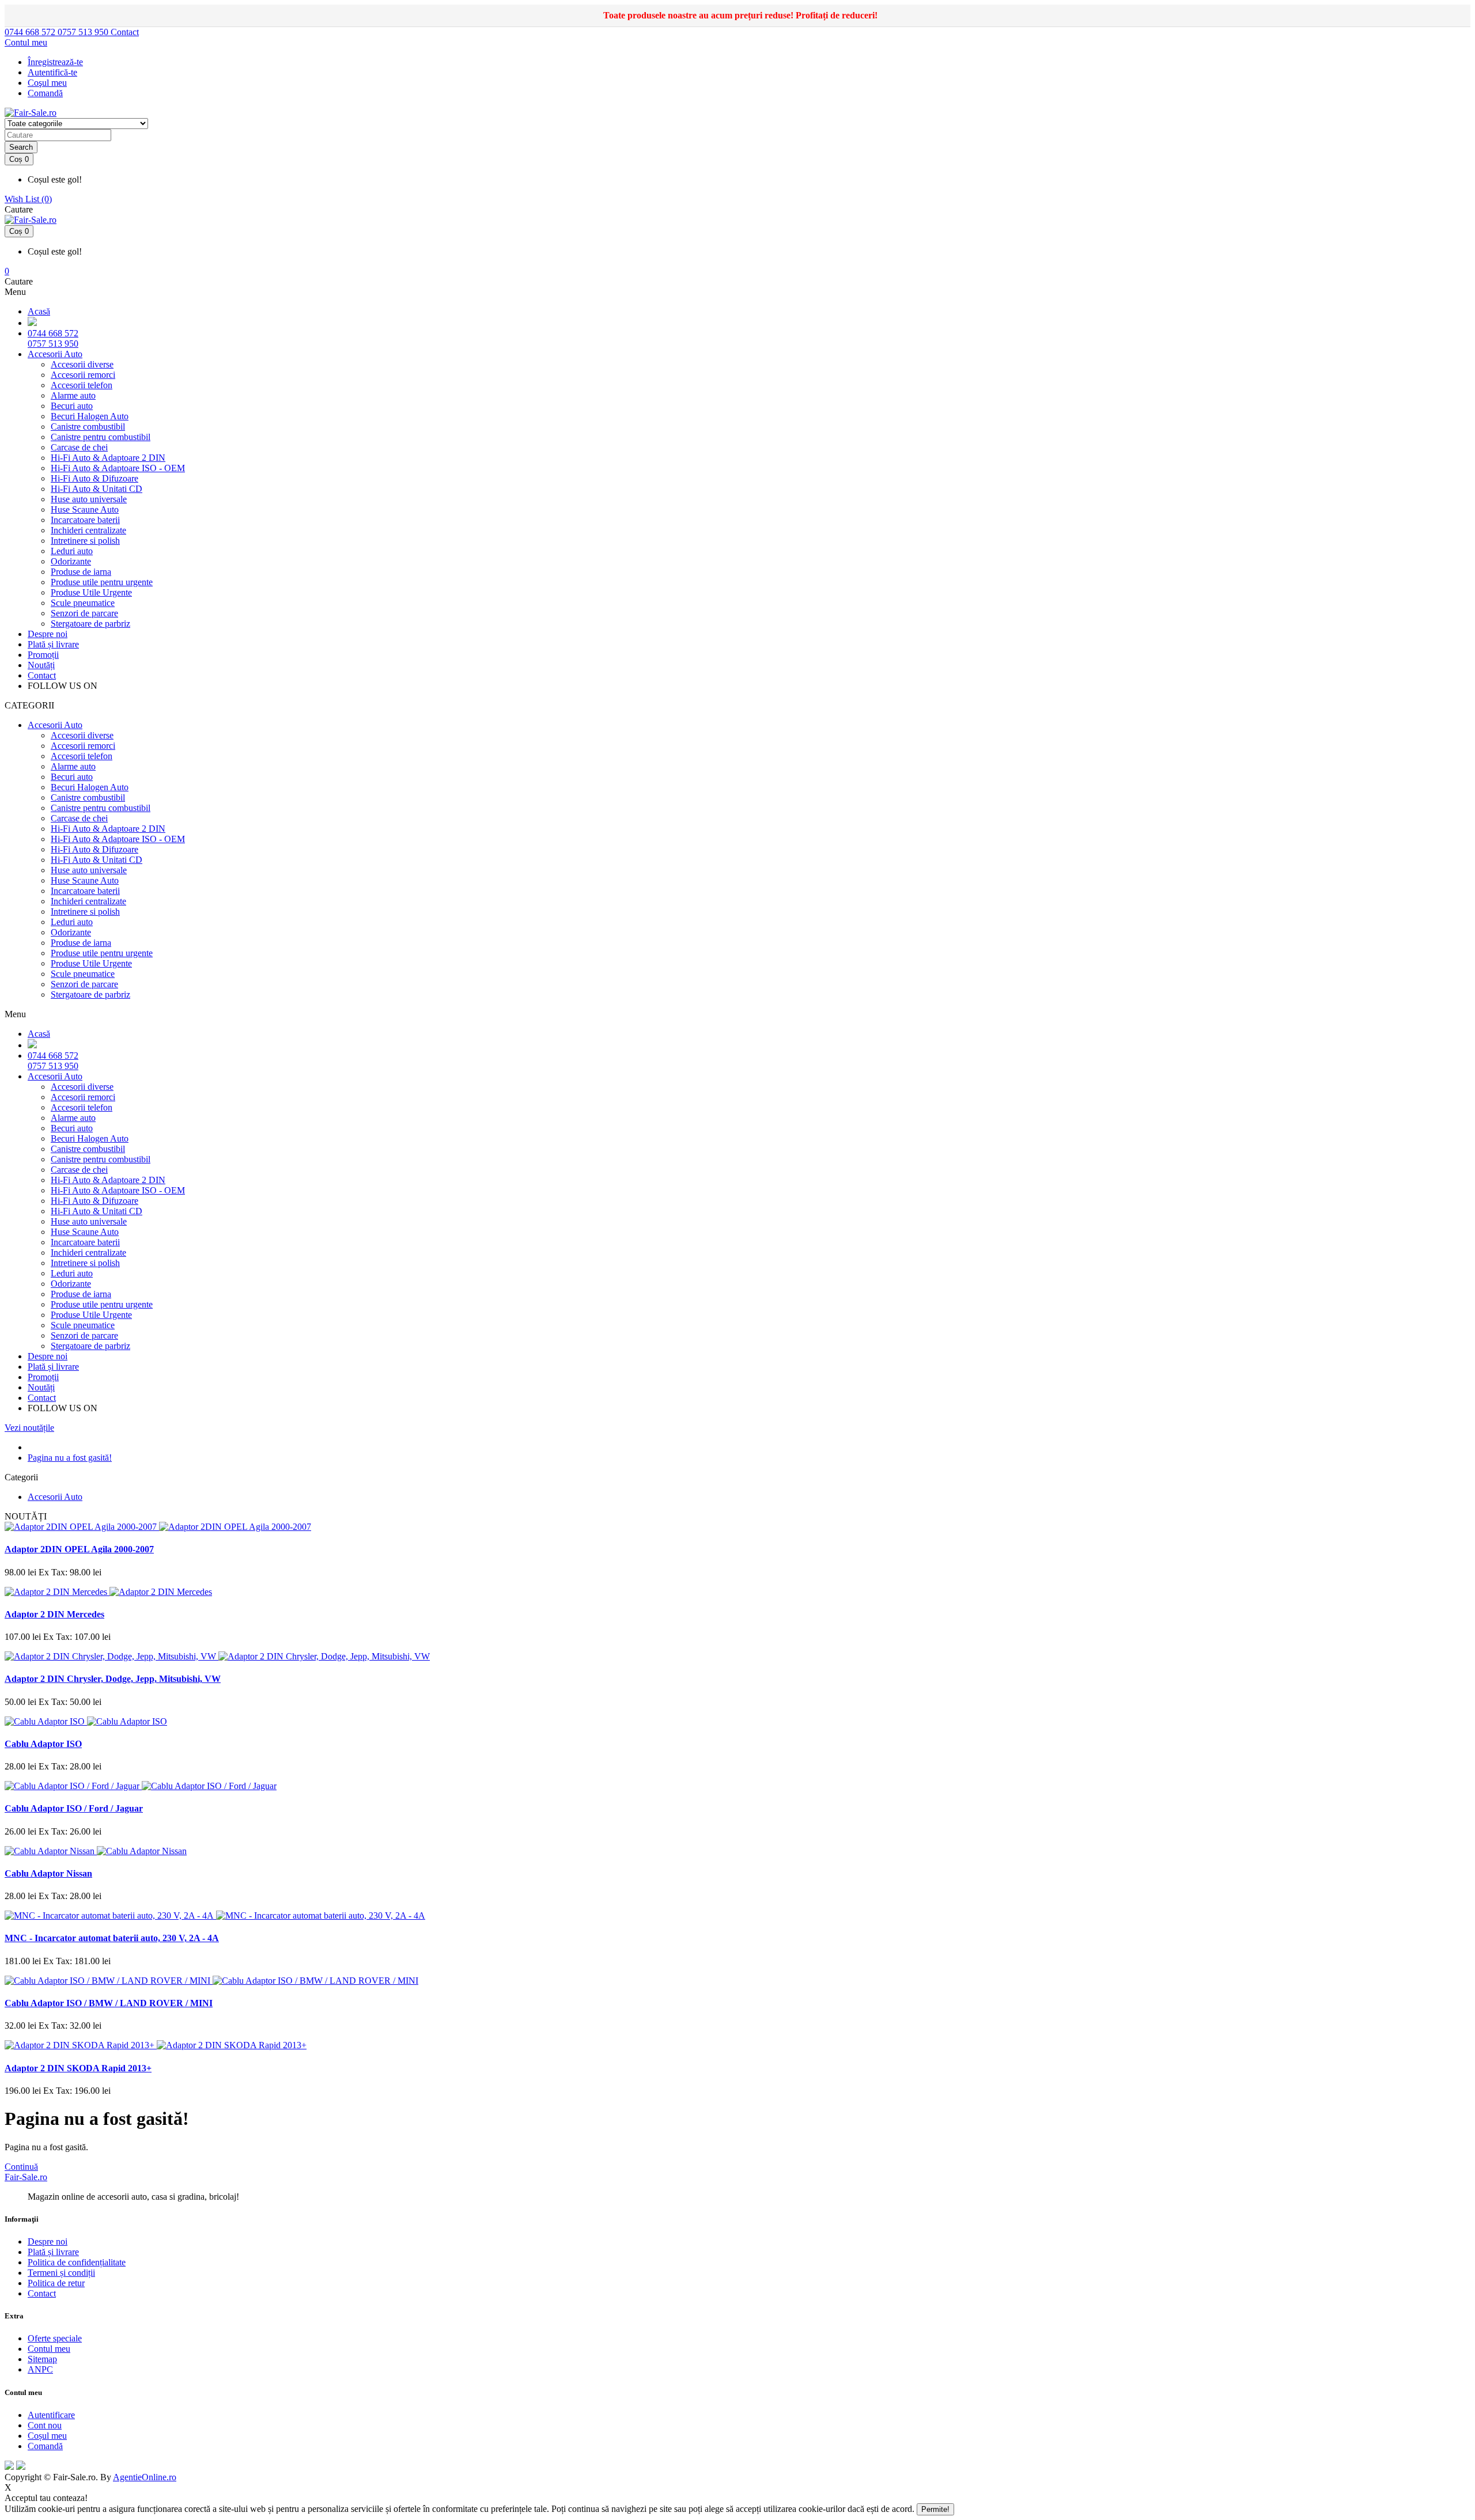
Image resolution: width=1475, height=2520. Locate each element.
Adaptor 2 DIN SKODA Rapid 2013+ (78, 2068)
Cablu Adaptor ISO (43, 1744)
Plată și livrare (53, 644)
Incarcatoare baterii (85, 520)
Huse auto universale (89, 499)
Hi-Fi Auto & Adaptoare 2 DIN (108, 458)
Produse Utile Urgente (91, 592)
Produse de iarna (81, 572)
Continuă (21, 2167)
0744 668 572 (31, 32)
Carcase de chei (79, 447)
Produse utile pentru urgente (102, 582)
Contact (125, 32)
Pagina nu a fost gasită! (70, 1458)
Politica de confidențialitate (77, 2262)
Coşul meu (47, 83)
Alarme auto (73, 395)
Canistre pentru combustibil (101, 437)
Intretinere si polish (85, 541)
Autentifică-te (52, 72)
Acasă (39, 311)
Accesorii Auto (55, 354)
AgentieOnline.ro (145, 2477)
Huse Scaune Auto (85, 509)
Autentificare (51, 2415)
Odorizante (71, 561)
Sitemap (42, 2359)
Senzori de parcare (84, 613)
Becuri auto (72, 406)
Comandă (45, 2446)
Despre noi (48, 634)
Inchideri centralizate (88, 530)
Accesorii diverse (82, 364)
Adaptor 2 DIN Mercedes (54, 1614)
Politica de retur (56, 2283)
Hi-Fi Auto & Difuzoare (94, 478)
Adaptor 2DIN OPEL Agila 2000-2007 (79, 1549)
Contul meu (49, 2349)
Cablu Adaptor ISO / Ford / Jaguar (74, 1808)
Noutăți (41, 665)
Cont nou (45, 2425)
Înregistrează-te (55, 62)
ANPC (40, 2369)
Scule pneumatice (83, 603)
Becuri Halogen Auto (90, 416)
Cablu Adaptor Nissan (48, 1873)
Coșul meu (47, 2436)
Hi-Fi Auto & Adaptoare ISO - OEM (118, 468)
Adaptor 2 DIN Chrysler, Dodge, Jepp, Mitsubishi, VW (113, 1679)
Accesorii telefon (82, 385)
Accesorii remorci (83, 375)
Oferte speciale (55, 2338)
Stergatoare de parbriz (90, 624)
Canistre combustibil (88, 427)
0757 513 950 (84, 32)
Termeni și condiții (61, 2273)
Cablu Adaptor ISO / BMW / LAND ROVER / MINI (109, 2003)
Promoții (43, 655)
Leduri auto (72, 551)
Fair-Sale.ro (26, 2177)
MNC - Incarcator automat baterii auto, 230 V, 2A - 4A (112, 1938)
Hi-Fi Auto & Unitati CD (97, 489)
